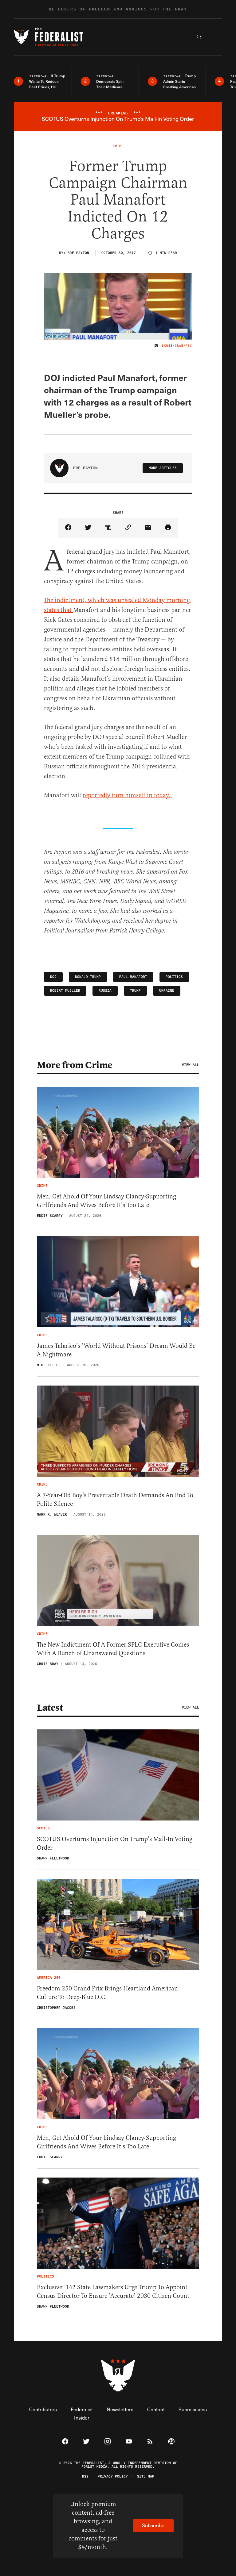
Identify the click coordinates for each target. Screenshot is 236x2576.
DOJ (53, 977)
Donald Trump (88, 977)
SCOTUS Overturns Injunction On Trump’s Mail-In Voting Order (115, 1843)
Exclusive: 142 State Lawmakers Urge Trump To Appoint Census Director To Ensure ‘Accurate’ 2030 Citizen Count (113, 2291)
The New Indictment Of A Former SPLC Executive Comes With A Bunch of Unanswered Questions (113, 1649)
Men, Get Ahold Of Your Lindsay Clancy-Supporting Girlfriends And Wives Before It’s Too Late (106, 1201)
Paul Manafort (133, 977)
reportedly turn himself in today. (127, 795)
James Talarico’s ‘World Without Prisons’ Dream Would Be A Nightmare (116, 1350)
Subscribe (153, 2525)
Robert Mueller (65, 991)
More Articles (163, 468)
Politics (174, 977)
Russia (105, 991)
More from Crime (75, 1065)
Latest (50, 1708)
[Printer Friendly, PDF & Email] (168, 528)
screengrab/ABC (177, 346)
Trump (135, 991)
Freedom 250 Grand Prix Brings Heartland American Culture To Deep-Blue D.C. (107, 1993)
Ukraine (167, 991)
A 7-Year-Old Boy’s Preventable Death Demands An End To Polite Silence (115, 1499)
